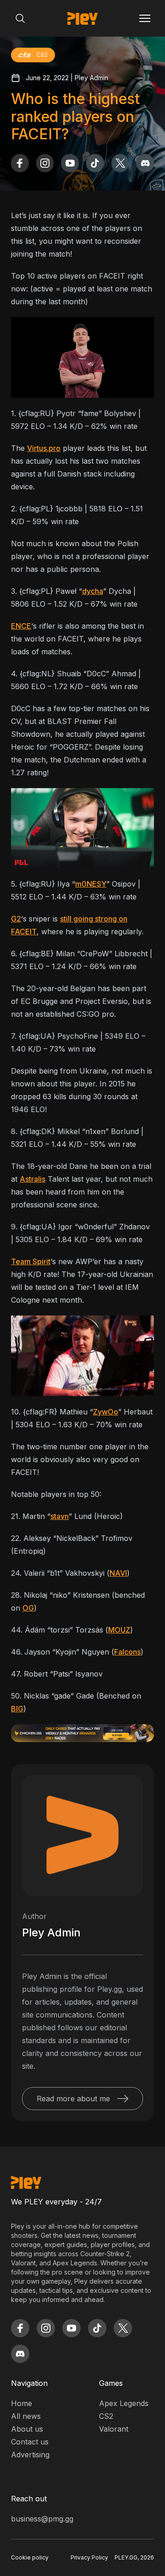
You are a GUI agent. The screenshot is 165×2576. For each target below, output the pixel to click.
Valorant (114, 2429)
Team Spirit (31, 1261)
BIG (17, 1709)
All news (26, 2416)
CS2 (106, 2416)
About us (27, 2429)
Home (22, 2403)
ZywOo (106, 1412)
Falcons (127, 1652)
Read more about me (73, 2099)
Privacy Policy (89, 2557)
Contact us (30, 2442)
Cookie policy (30, 2557)
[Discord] (145, 163)
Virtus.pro (44, 448)
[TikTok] (95, 163)
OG (28, 1608)
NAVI (118, 1573)
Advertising (30, 2455)
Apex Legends (124, 2403)
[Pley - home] (82, 18)
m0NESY (91, 884)
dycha (93, 591)
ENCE (21, 626)
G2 (16, 919)
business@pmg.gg (42, 2519)
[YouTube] (70, 163)
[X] (120, 163)
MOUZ (119, 1630)
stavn (60, 1516)
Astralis (33, 1179)
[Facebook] (20, 163)
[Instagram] (45, 163)
